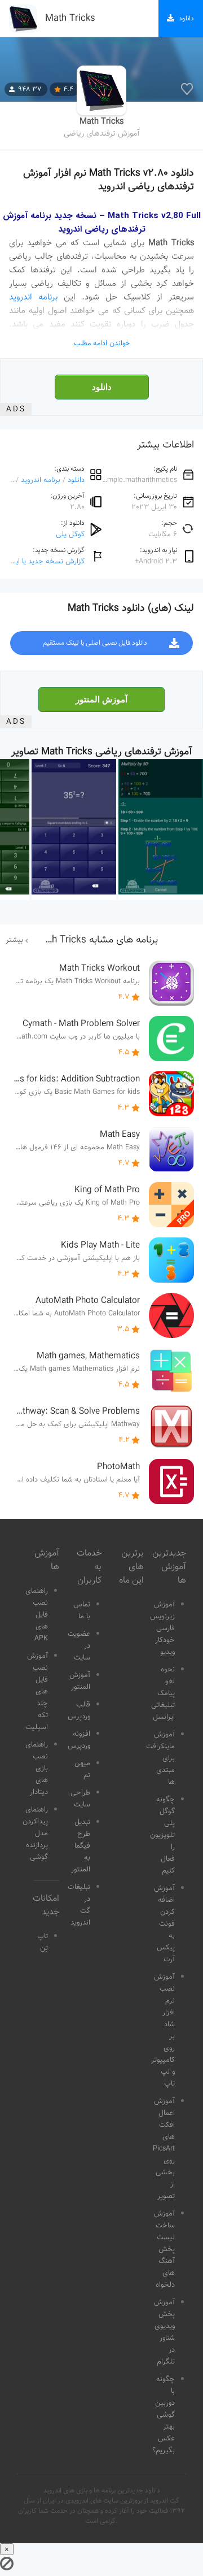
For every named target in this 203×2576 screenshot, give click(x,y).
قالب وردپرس (79, 1711)
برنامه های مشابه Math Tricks (96, 940)
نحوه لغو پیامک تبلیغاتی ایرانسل (163, 1693)
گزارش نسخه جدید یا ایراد (46, 561)
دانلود (102, 387)
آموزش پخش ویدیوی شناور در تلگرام (164, 2332)
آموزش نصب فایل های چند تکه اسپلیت (37, 1692)
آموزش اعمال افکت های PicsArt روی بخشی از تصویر (164, 2149)
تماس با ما (82, 1611)
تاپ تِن (43, 1942)
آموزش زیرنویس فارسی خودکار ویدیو (162, 1628)
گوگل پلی (70, 534)
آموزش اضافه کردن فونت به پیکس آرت (164, 1924)
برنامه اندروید (33, 297)
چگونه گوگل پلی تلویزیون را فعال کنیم (162, 1835)
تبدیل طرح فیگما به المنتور (81, 1846)
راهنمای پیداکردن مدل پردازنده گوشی (35, 1834)
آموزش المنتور (101, 700)
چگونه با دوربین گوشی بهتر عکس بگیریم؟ (164, 2415)
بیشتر (14, 940)
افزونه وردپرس (79, 1740)
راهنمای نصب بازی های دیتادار (37, 1769)
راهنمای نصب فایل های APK (37, 1615)
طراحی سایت (80, 1799)
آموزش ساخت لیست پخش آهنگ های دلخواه (164, 2249)
